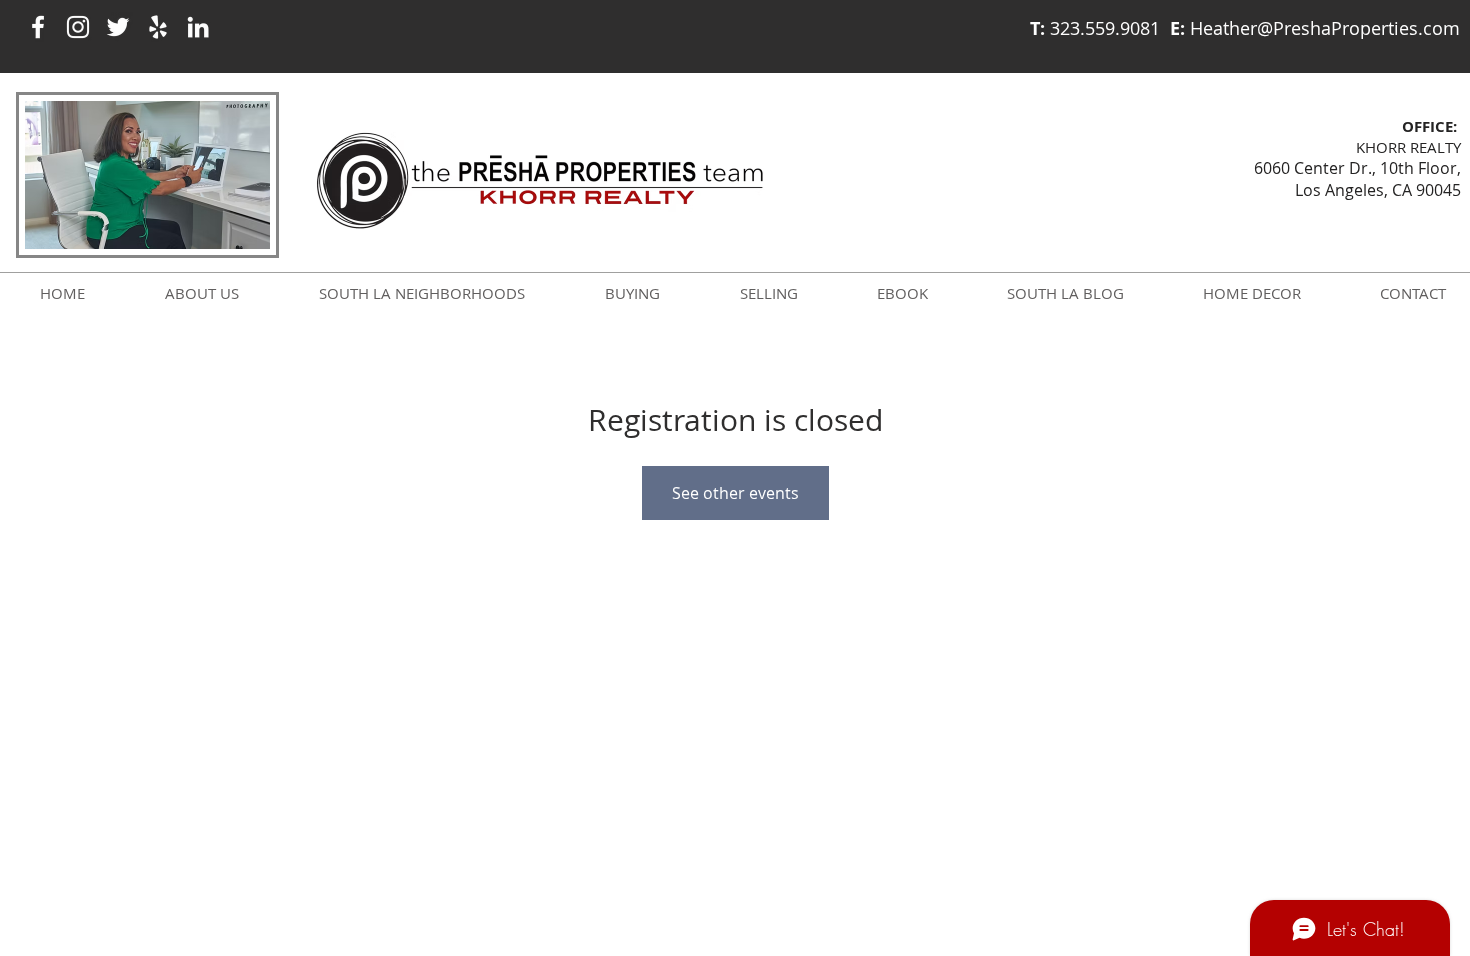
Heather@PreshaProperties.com (1325, 28)
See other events (735, 493)
